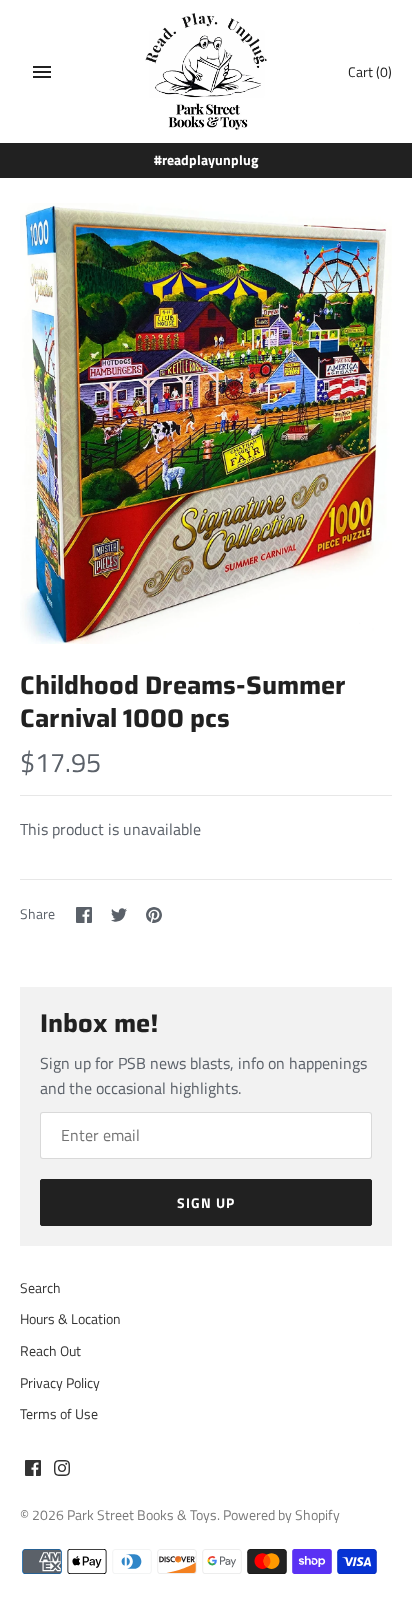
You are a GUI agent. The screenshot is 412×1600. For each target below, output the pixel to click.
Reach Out (50, 1351)
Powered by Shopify (281, 1515)
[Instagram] (62, 1471)
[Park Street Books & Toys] (206, 71)
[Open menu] (42, 72)
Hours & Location (70, 1319)
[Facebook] (33, 1471)
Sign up (206, 1202)
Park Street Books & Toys (142, 1515)
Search (40, 1288)
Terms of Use (59, 1414)
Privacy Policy (60, 1383)
